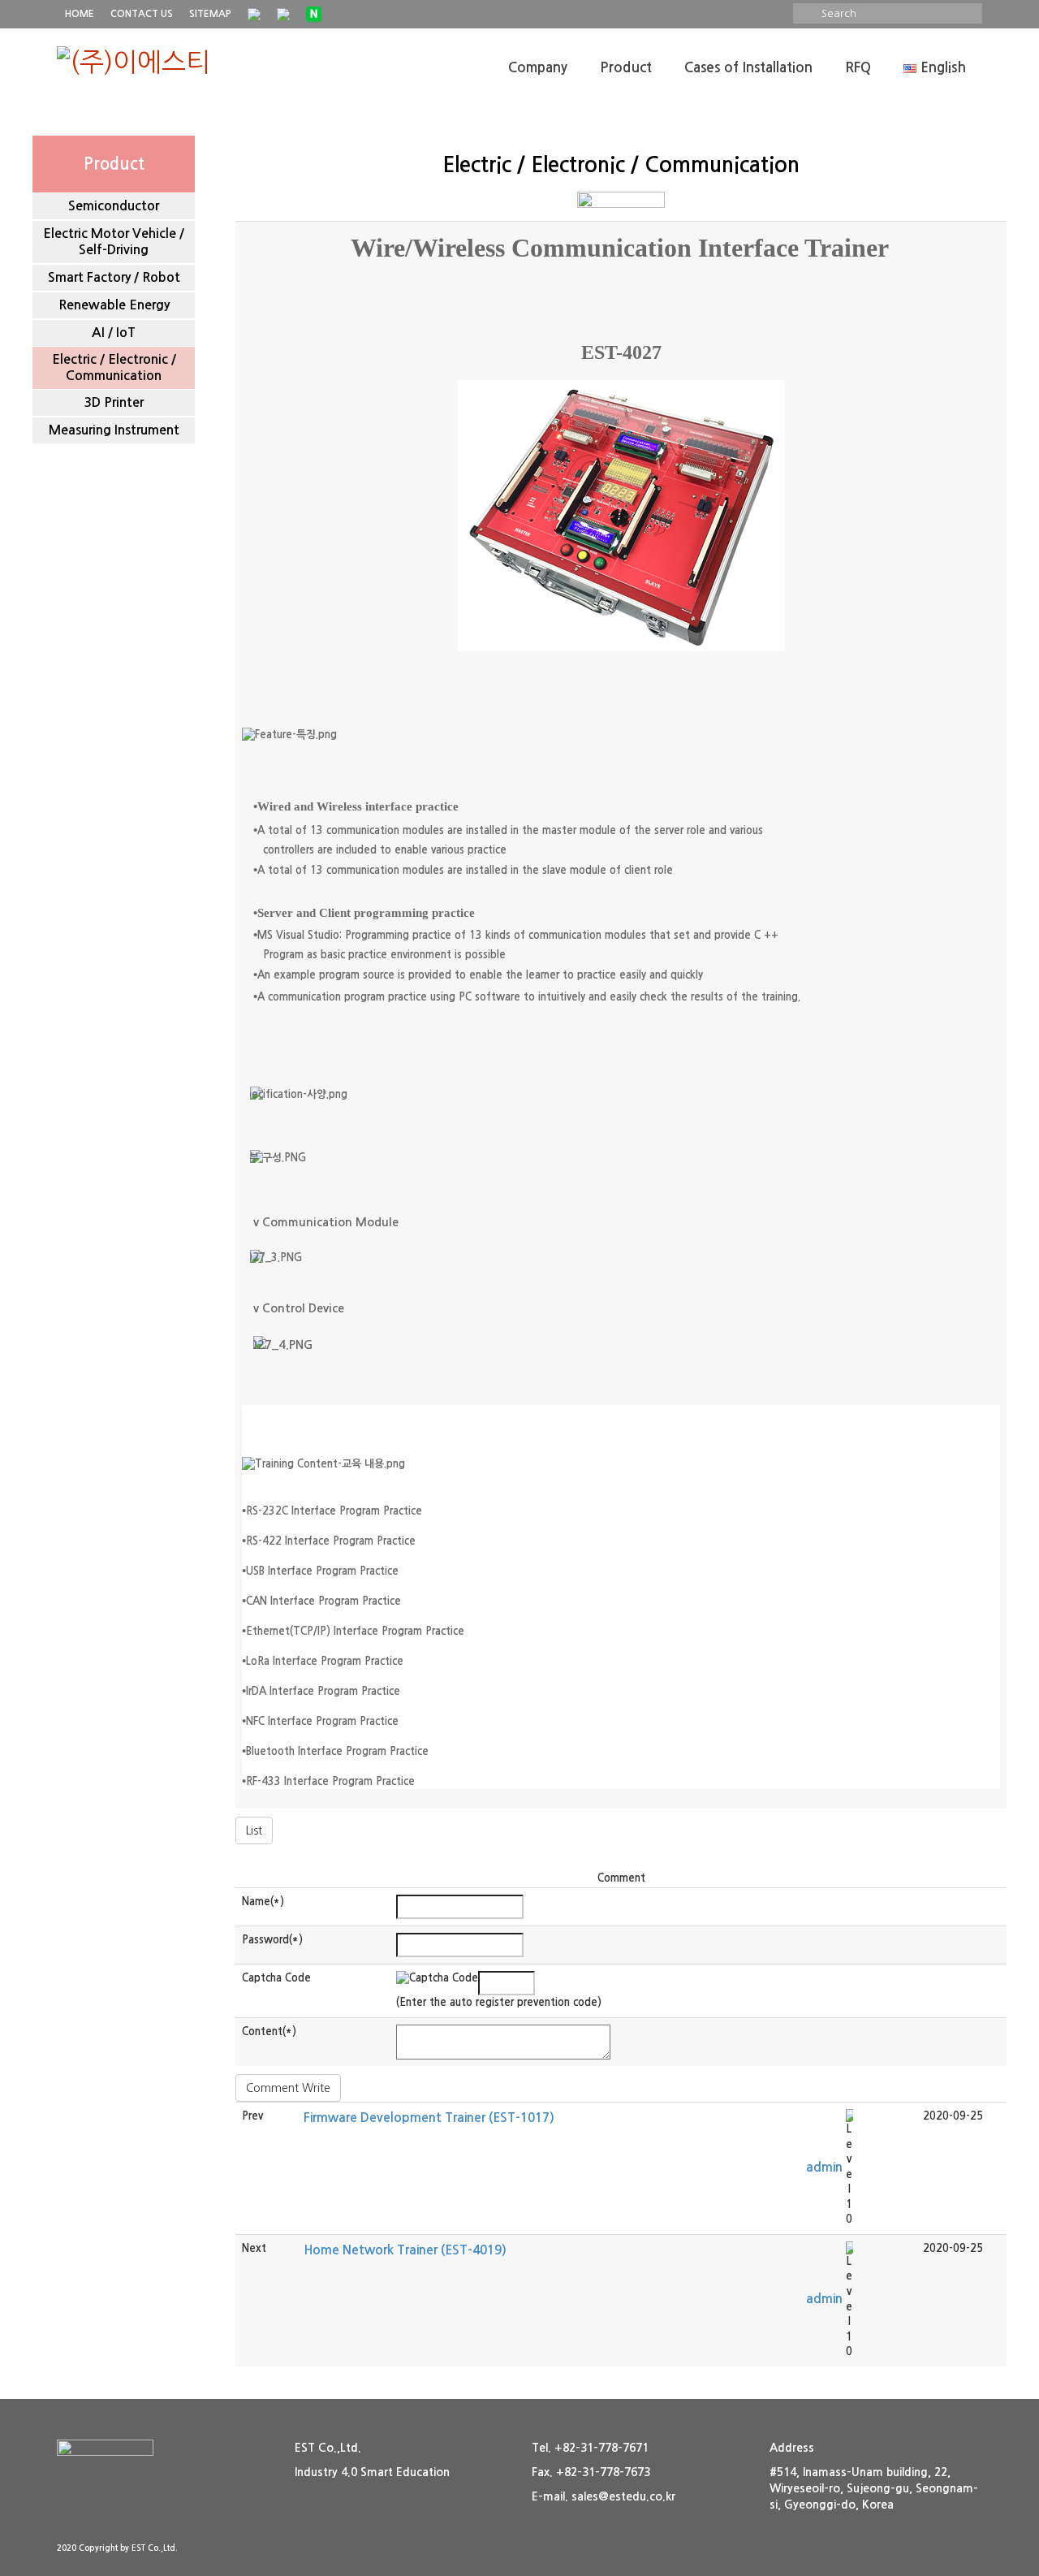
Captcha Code (276, 1978)
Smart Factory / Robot (114, 277)
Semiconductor (114, 206)
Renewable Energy (114, 305)
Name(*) (263, 1902)
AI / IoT (114, 333)
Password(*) (272, 1940)
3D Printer (114, 402)
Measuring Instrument (114, 430)
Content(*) (269, 2031)
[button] (824, 2167)
